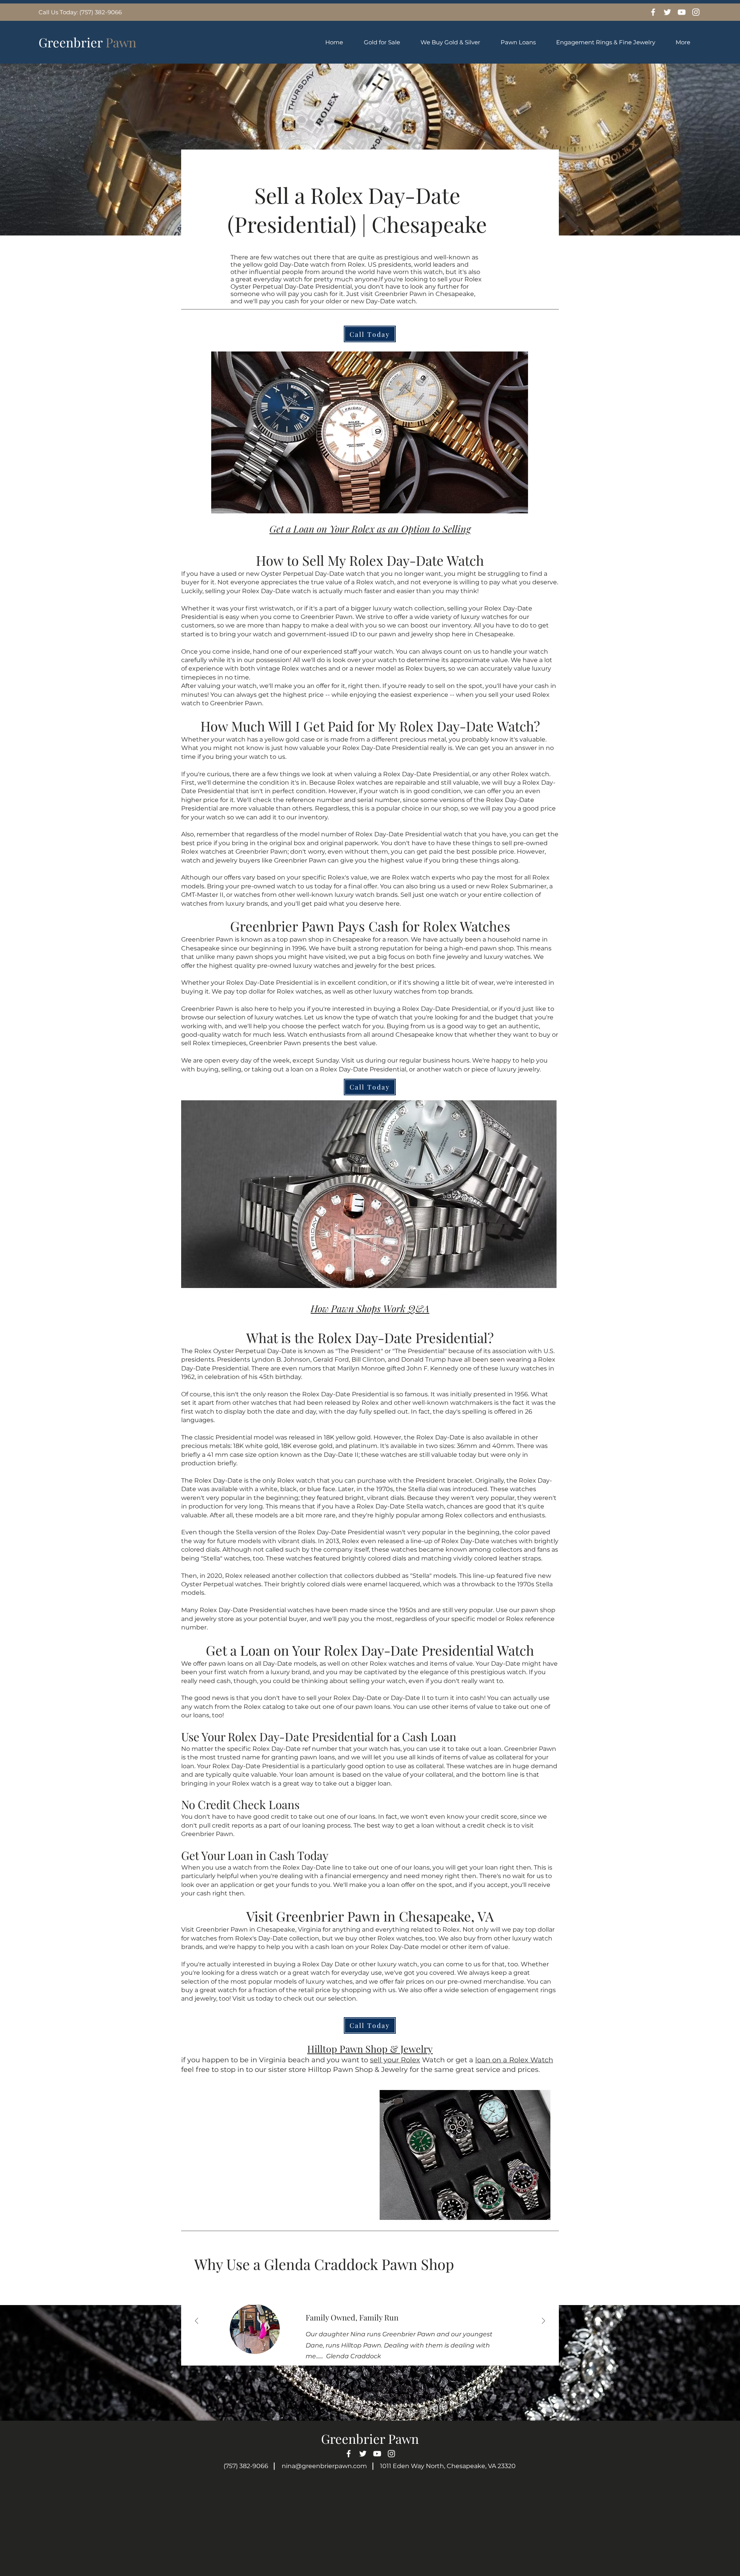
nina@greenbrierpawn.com (324, 2466)
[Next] (543, 2321)
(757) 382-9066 (246, 2466)
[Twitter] (667, 12)
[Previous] (197, 2321)
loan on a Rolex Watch (514, 2060)
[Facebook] (653, 12)
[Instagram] (696, 12)
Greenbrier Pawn (370, 2438)
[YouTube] (682, 12)
